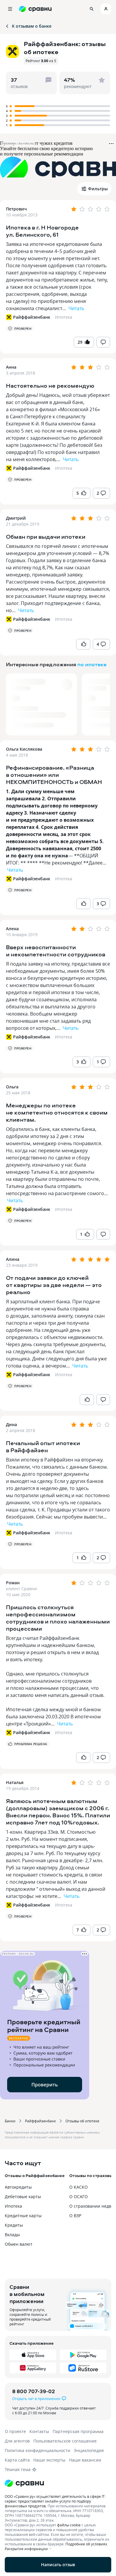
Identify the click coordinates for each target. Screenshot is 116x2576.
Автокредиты (18, 2187)
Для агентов (17, 2441)
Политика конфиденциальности (37, 2450)
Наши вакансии (85, 2460)
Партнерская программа (78, 2431)
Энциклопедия (89, 2450)
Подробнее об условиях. (87, 2544)
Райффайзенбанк (40, 2121)
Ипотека (64, 317)
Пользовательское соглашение (65, 2441)
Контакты (39, 2431)
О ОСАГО (79, 2197)
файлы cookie (69, 2525)
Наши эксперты (49, 2460)
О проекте (15, 2431)
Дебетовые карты (23, 2197)
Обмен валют (19, 2244)
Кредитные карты (23, 2216)
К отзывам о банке (32, 26)
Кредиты (14, 2225)
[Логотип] (58, 2483)
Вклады (12, 2235)
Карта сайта (17, 2460)
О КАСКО (79, 2187)
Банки (10, 2121)
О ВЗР (75, 2216)
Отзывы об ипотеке (82, 2121)
